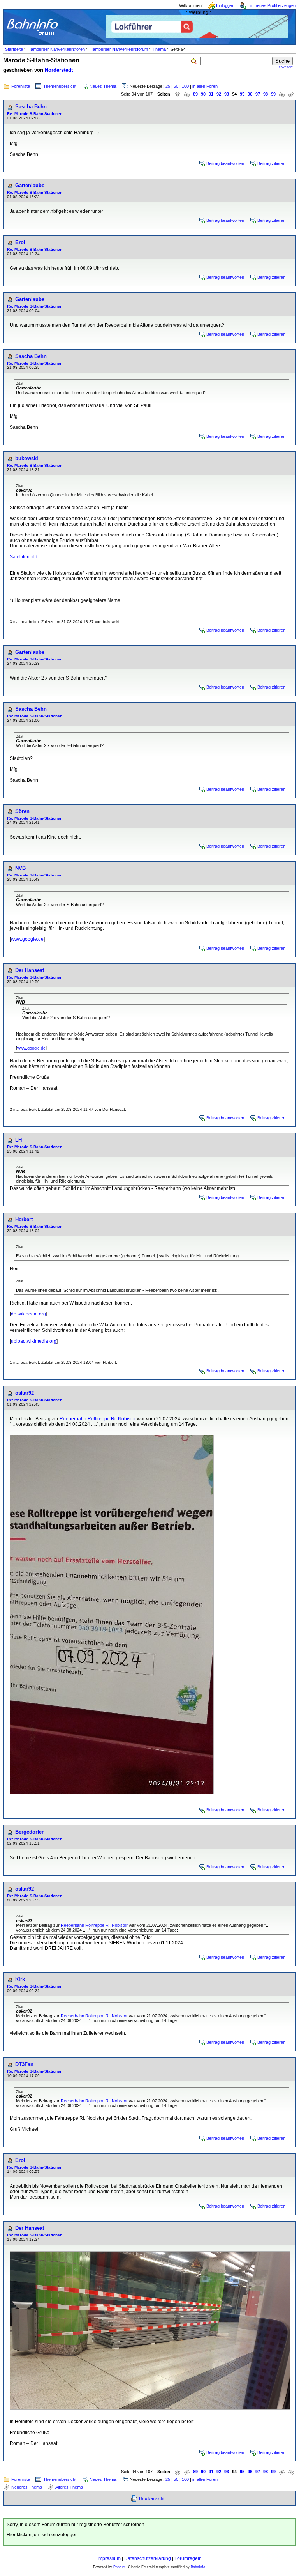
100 (185, 86)
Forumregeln (188, 2558)
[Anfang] (178, 94)
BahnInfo (198, 2567)
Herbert (24, 1219)
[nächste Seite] (282, 94)
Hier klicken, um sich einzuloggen (42, 2535)
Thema (159, 49)
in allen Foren (205, 86)
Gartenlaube (30, 185)
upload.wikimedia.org (34, 1341)
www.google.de (27, 939)
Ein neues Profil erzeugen (272, 5)
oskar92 (25, 1393)
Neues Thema (103, 86)
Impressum (109, 2558)
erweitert (286, 67)
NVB (20, 868)
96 (250, 94)
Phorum (120, 2567)
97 (258, 94)
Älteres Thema (69, 2487)
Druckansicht (152, 2498)
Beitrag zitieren (271, 163)
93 (227, 94)
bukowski (27, 458)
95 (242, 94)
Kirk (20, 1979)
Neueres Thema (27, 2487)
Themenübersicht (60, 86)
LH (18, 1140)
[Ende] (291, 94)
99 (273, 94)
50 (176, 86)
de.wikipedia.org (28, 1314)
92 (219, 94)
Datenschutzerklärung (148, 2558)
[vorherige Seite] (187, 94)
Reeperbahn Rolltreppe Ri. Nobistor (98, 1419)
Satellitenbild (24, 557)
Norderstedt (59, 70)
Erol (20, 242)
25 (168, 86)
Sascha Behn (31, 107)
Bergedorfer (29, 1832)
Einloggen (225, 5)
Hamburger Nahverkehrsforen (56, 49)
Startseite (14, 49)
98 (266, 94)
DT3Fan (24, 2064)
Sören (22, 811)
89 (195, 94)
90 (203, 94)
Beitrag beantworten (225, 163)
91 (211, 94)
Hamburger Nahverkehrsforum (119, 49)
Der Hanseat (30, 970)
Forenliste (21, 86)
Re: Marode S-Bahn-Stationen (35, 114)
